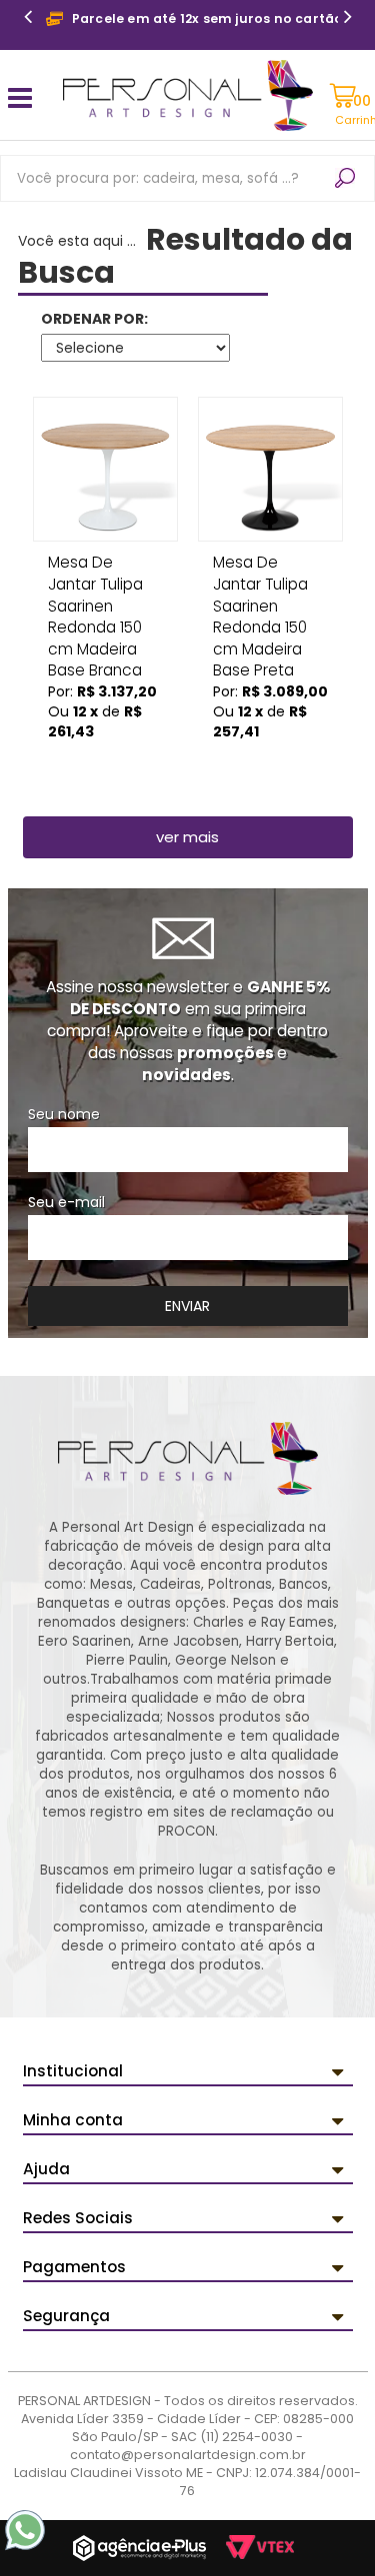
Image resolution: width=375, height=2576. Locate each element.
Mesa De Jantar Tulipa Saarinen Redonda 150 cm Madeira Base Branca (95, 569)
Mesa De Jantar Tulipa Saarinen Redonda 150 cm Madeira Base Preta (260, 569)
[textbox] (187, 178)
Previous (28, 19)
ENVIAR (187, 1306)
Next (348, 19)
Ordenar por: (94, 319)
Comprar (105, 759)
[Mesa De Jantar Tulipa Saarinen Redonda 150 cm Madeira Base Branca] (105, 469)
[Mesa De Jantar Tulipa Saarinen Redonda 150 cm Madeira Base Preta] (270, 469)
